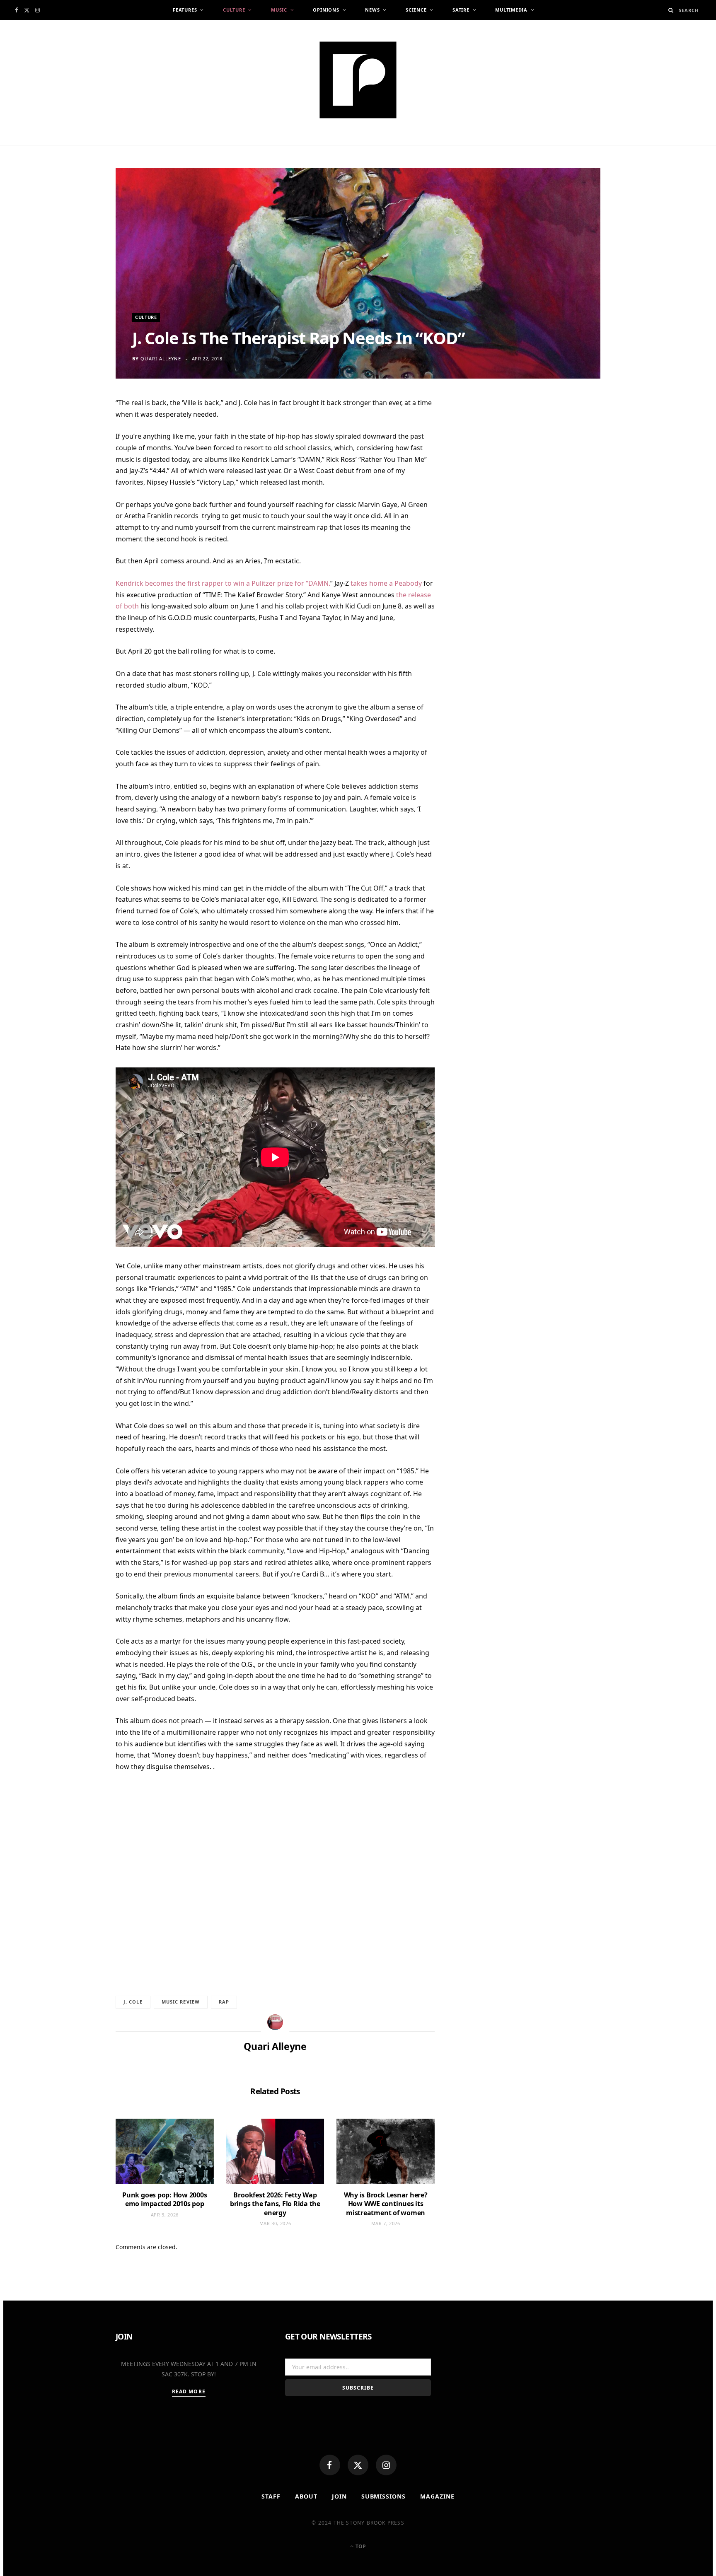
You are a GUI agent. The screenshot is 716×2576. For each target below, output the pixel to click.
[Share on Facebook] (76, 430)
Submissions (384, 2496)
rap (224, 2002)
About (306, 2496)
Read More (189, 2391)
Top (360, 2546)
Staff (271, 2496)
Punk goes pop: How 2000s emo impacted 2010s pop (164, 2199)
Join (339, 2496)
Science (416, 10)
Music (279, 10)
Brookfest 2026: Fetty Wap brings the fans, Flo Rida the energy (275, 2204)
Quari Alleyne (161, 359)
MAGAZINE (437, 2496)
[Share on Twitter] (76, 451)
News (372, 10)
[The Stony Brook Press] (358, 80)
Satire (461, 10)
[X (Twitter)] (358, 2465)
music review (181, 2002)
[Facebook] (330, 2465)
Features (185, 10)
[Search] (671, 10)
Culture (234, 10)
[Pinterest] (76, 471)
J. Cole (133, 2002)
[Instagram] (386, 2465)
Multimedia (511, 10)
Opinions (326, 10)
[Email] (76, 491)
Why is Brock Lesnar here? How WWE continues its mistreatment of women (386, 2204)
